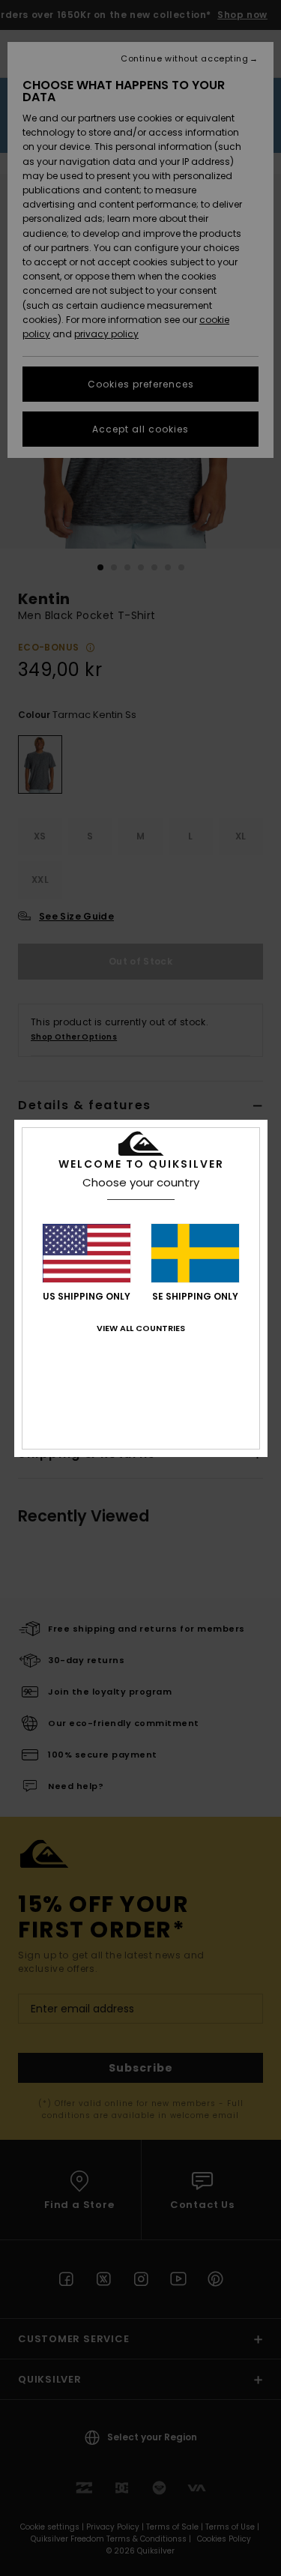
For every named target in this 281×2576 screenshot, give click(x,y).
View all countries (141, 1328)
